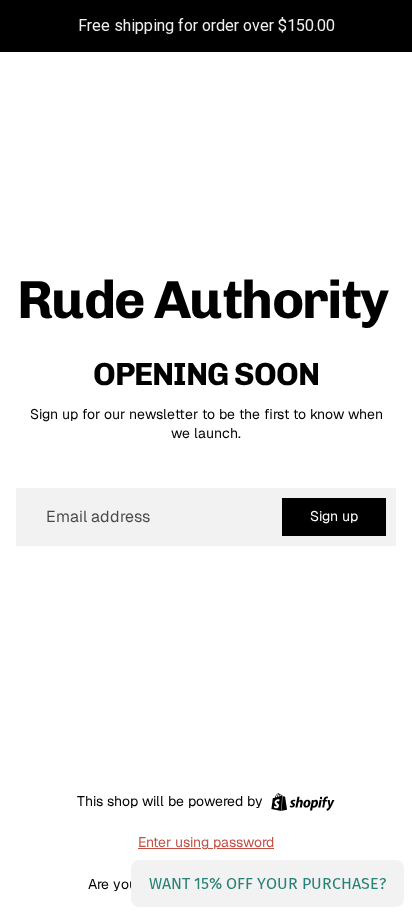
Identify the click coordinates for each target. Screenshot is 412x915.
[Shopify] (302, 802)
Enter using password (206, 842)
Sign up (334, 516)
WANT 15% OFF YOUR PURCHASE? (267, 883)
